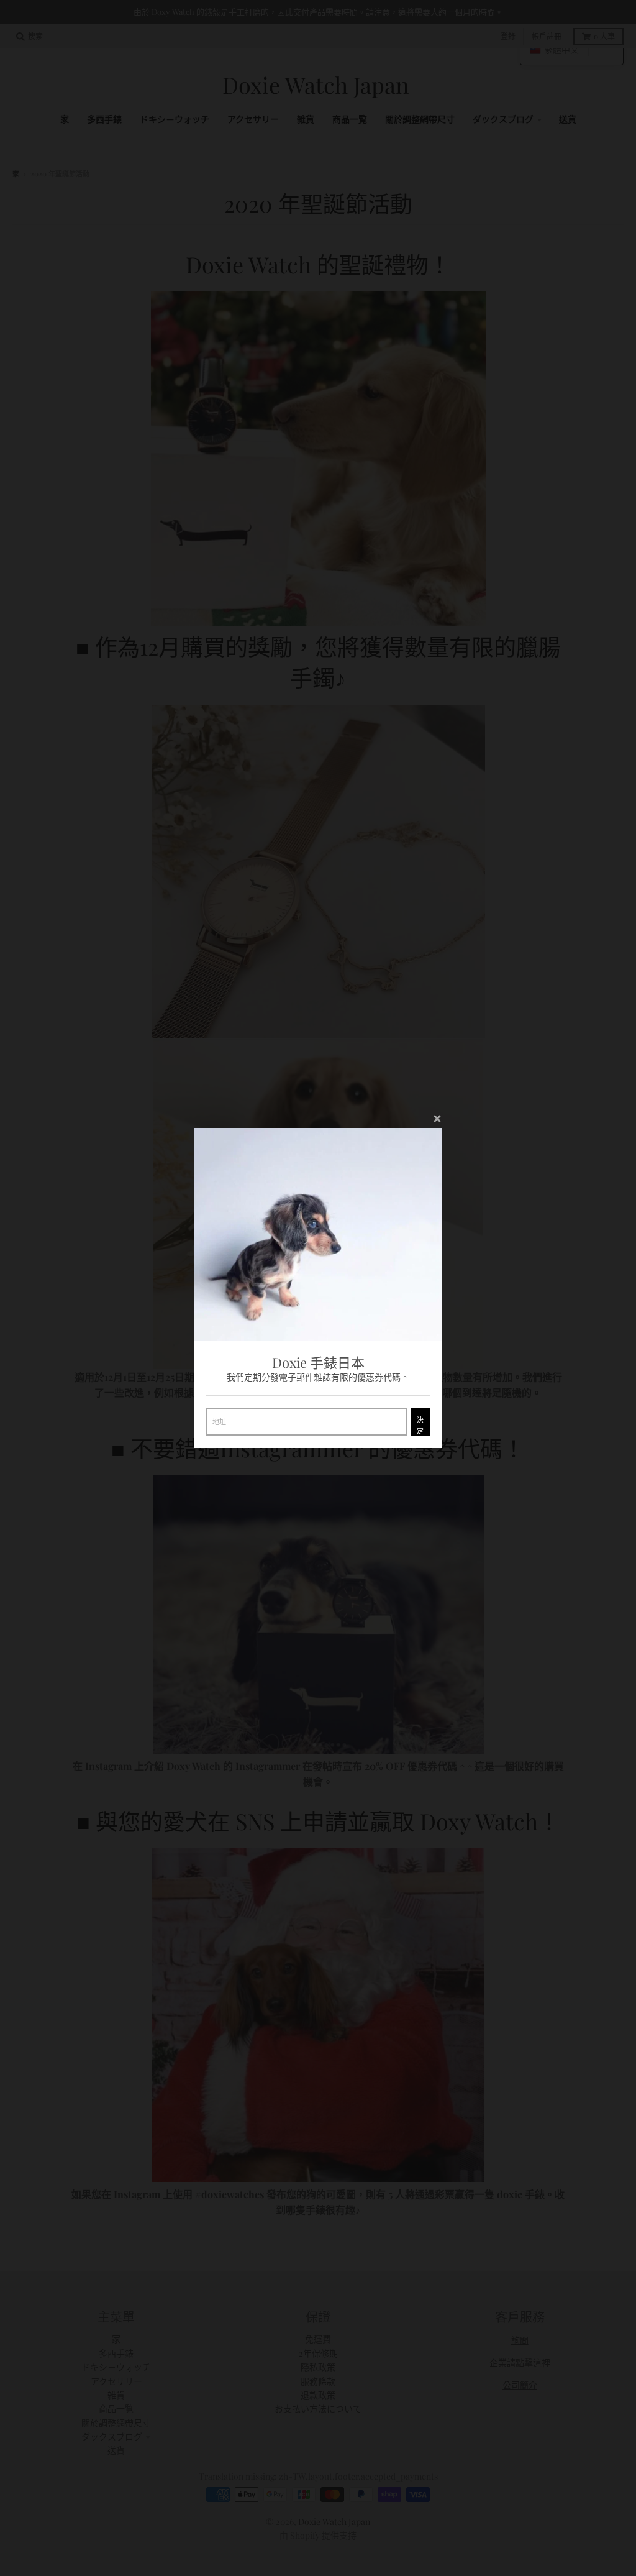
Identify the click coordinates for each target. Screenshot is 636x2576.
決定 (420, 1425)
